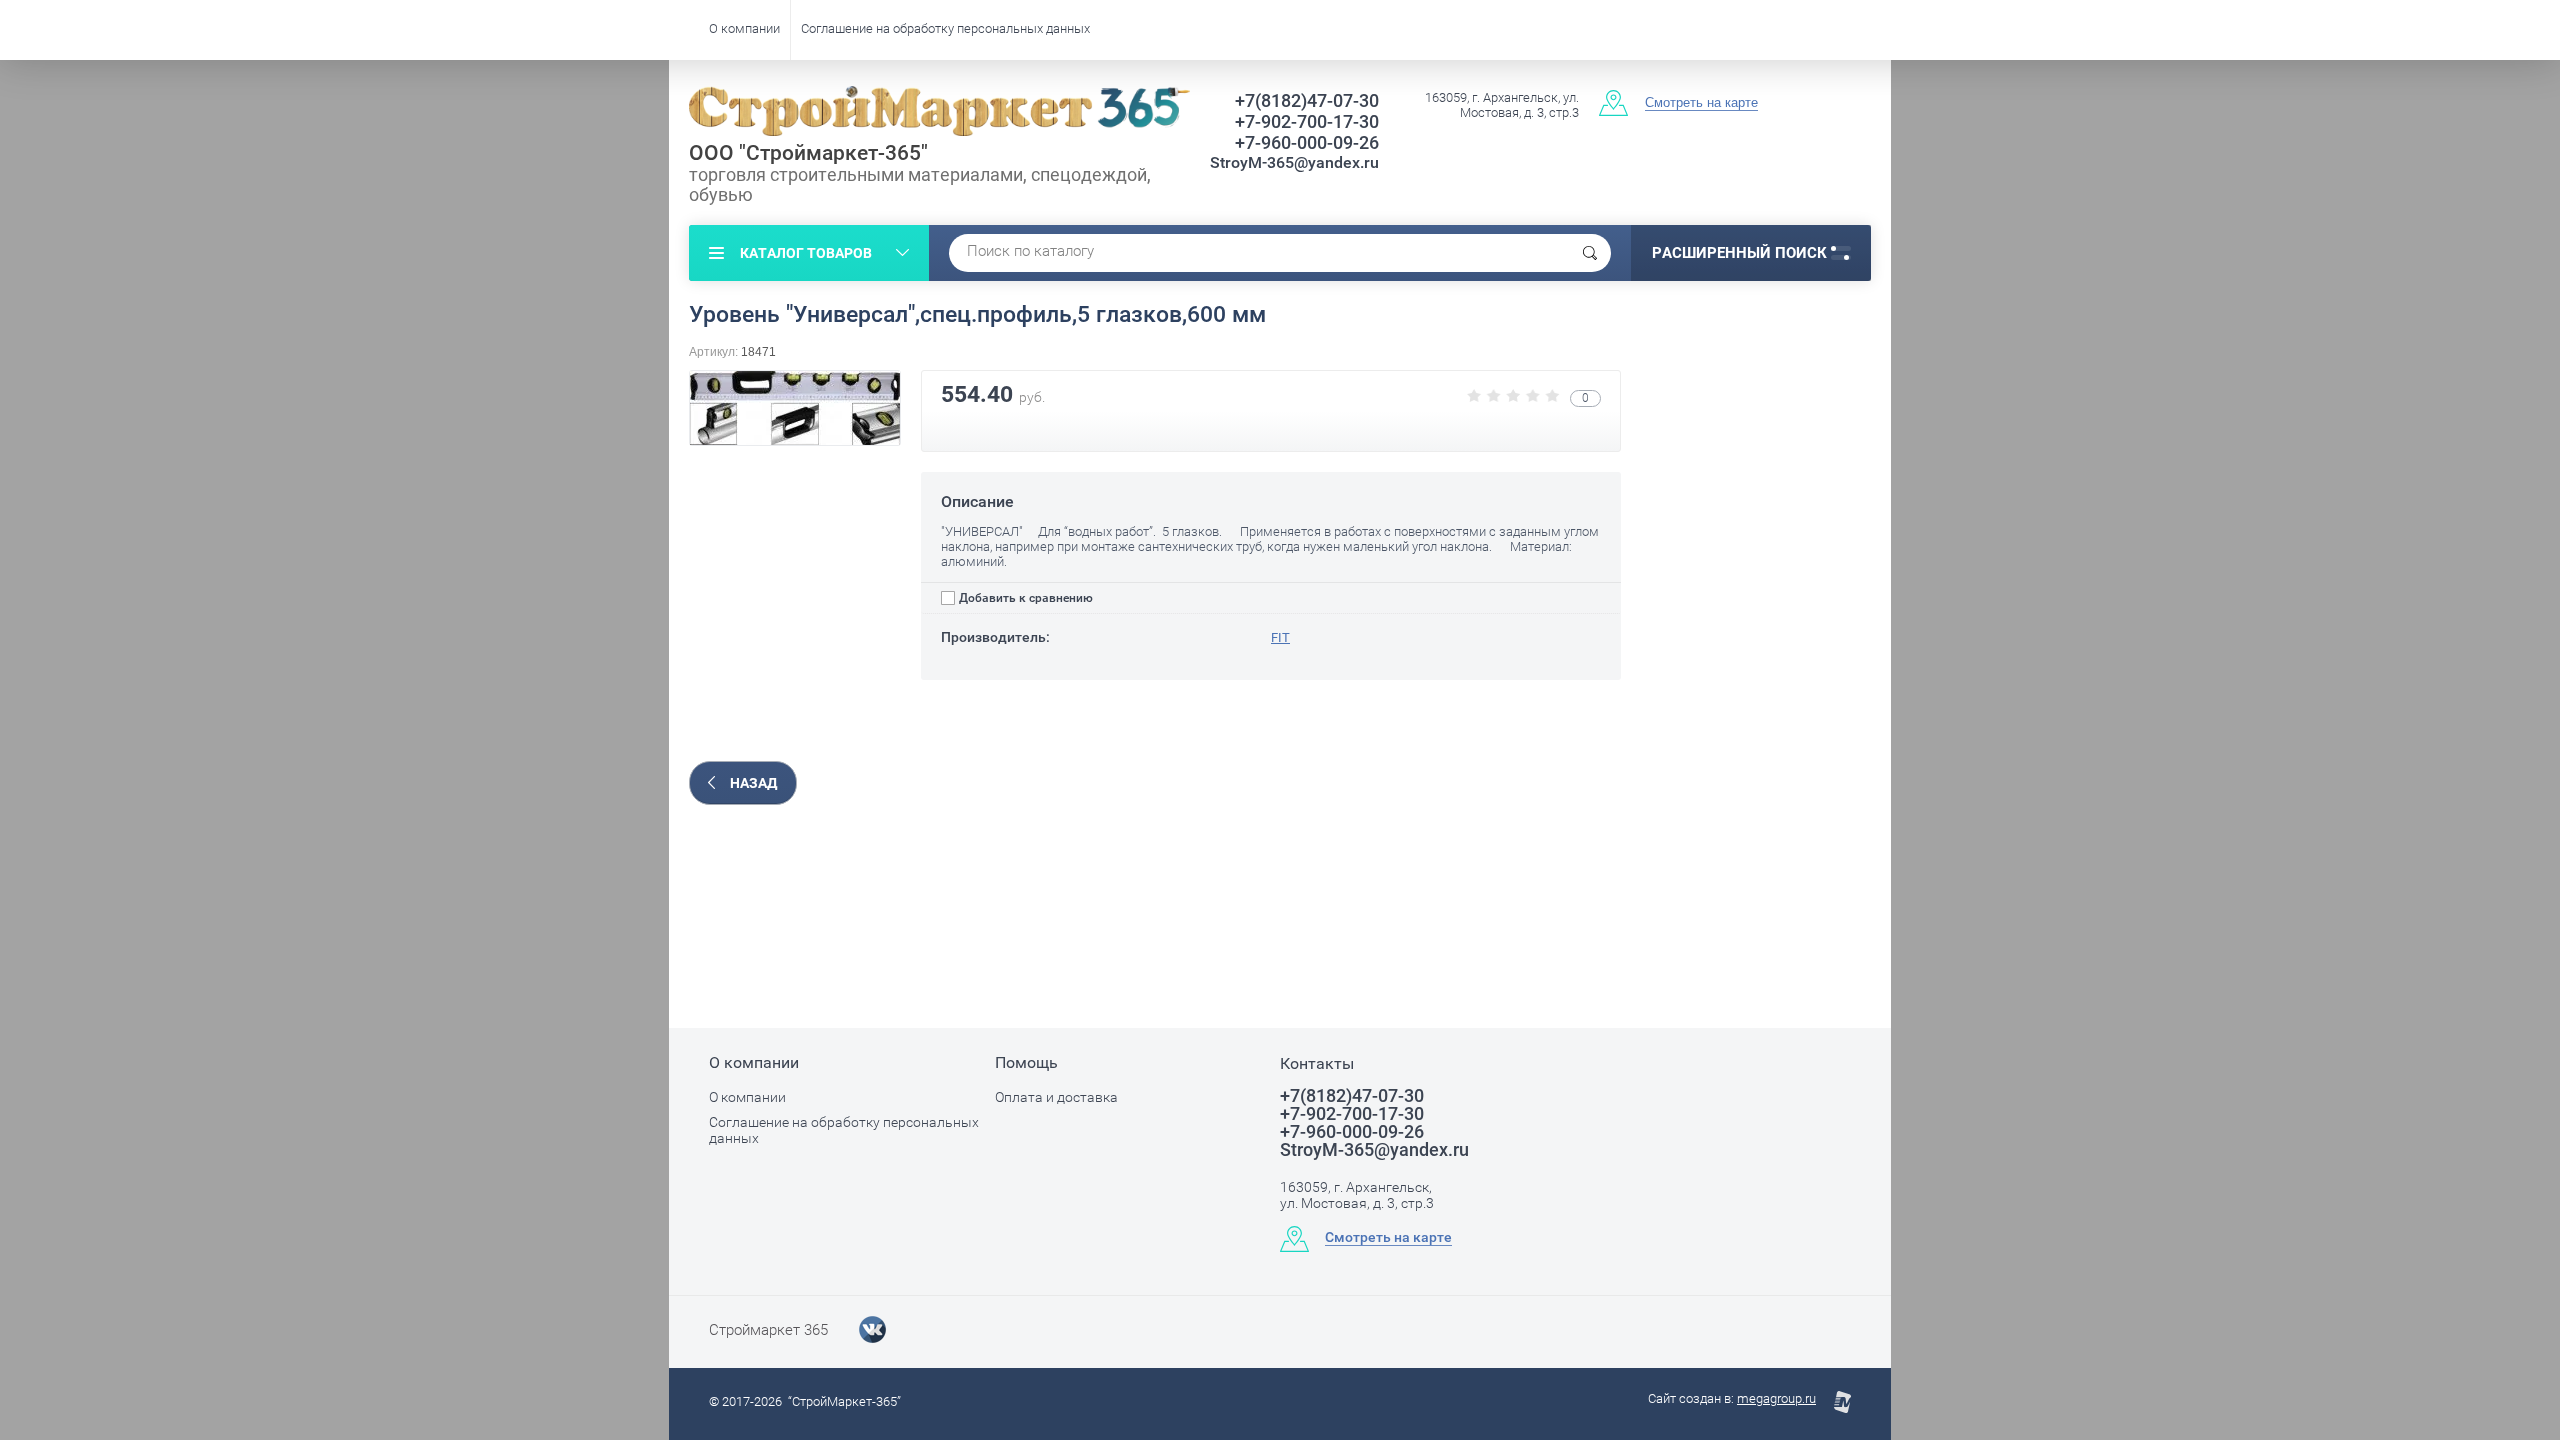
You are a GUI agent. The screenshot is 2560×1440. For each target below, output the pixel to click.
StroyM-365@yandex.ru (1294, 162)
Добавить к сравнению (1024, 598)
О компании (744, 28)
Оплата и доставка (1056, 1097)
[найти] (1590, 253)
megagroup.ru (1776, 1398)
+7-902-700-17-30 (1307, 121)
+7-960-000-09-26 (1307, 142)
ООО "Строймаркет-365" (808, 153)
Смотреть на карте (1701, 102)
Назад (753, 783)
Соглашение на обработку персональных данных (945, 28)
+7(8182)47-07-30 (1307, 100)
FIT (1280, 637)
